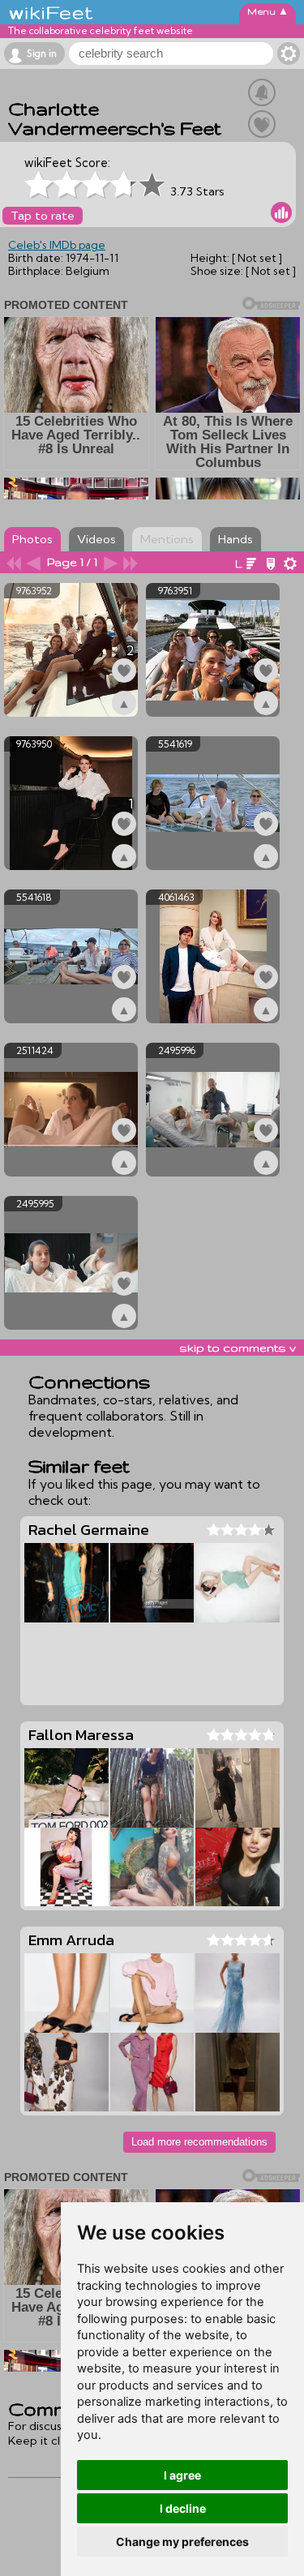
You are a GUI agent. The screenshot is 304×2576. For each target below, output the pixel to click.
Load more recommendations (199, 2142)
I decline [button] (183, 2508)
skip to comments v (238, 1348)
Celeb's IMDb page (57, 245)
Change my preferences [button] (182, 2542)
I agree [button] (182, 2475)
